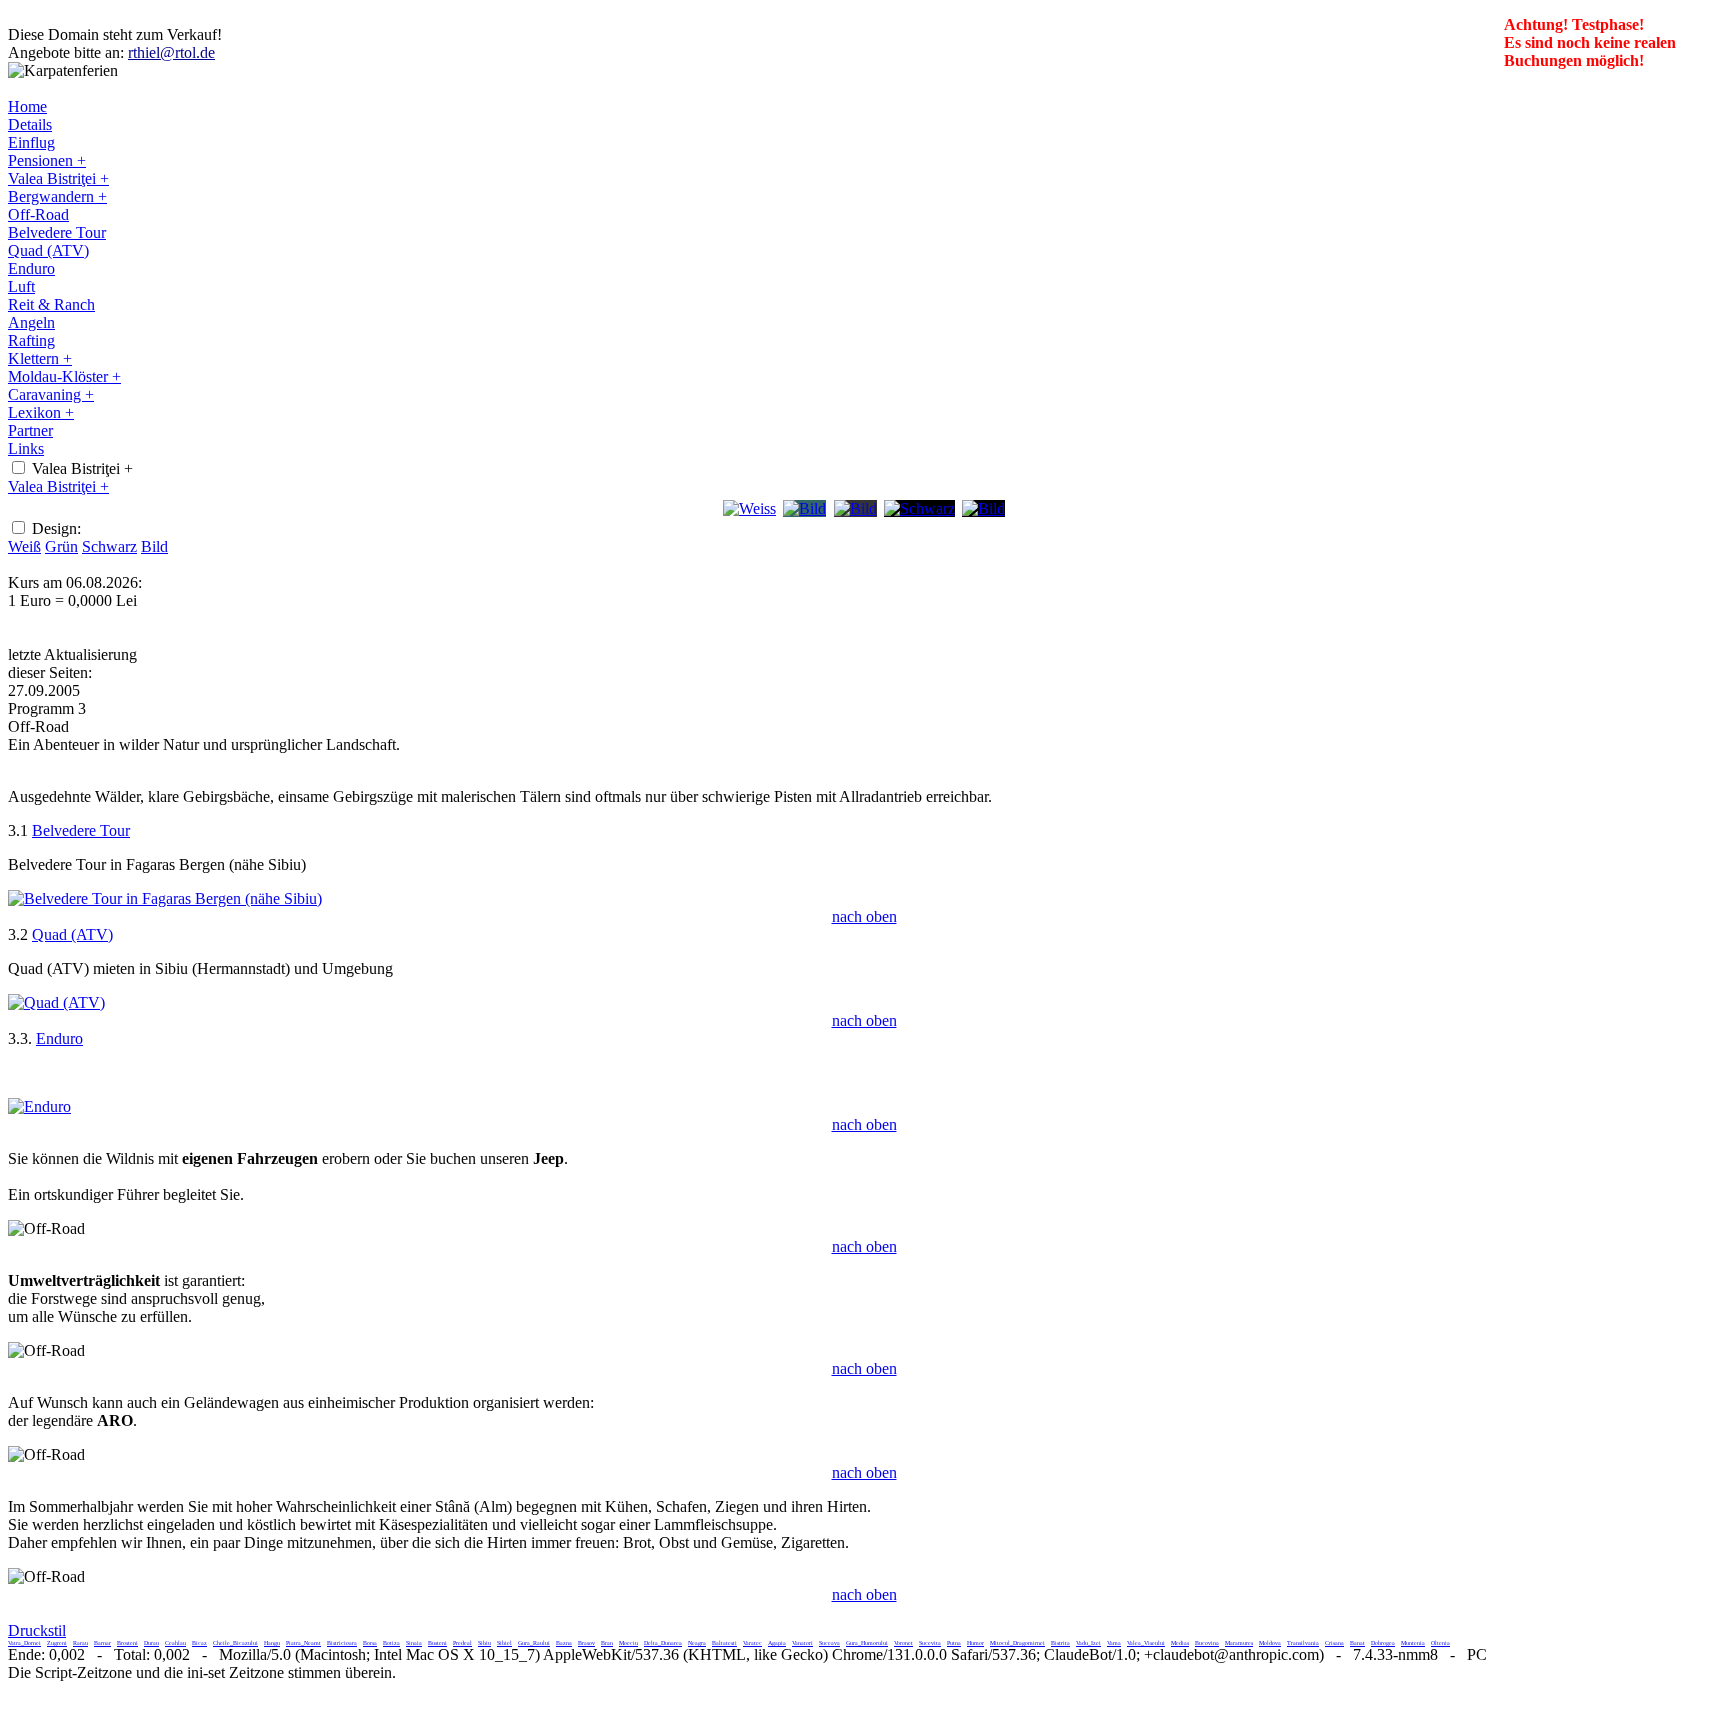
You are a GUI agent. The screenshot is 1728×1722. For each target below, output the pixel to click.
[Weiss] (749, 508)
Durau (151, 1643)
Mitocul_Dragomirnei (1017, 1643)
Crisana (1334, 1643)
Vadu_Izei (1088, 1643)
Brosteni (127, 1643)
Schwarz (109, 546)
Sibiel (504, 1643)
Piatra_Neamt (303, 1643)
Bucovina (1207, 1643)
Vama (1114, 1643)
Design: (56, 528)
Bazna (564, 1643)
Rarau (80, 1643)
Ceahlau (175, 1643)
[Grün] (804, 508)
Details (30, 124)
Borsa (370, 1643)
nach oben (864, 916)
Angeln (31, 322)
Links (26, 448)
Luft (21, 286)
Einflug (31, 142)
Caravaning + (51, 394)
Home (27, 106)
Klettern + (40, 358)
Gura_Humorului (867, 1643)
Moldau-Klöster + (64, 376)
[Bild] (983, 508)
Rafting (31, 340)
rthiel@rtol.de (171, 52)
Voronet (903, 1643)
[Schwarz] (919, 508)
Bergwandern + (57, 196)
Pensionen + (47, 160)
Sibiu (484, 1643)
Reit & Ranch (51, 304)
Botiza (391, 1643)
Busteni (437, 1643)
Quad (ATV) (48, 250)
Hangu (272, 1643)
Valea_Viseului (1146, 1643)
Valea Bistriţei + (58, 178)
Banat (1357, 1643)
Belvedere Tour (57, 232)
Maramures (1239, 1643)
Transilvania (1303, 1643)
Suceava (829, 1643)
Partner (30, 430)
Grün (61, 546)
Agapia (777, 1643)
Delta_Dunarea (663, 1643)
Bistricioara (342, 1643)
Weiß (24, 546)
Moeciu (628, 1643)
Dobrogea (1383, 1643)
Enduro (31, 268)
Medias (1180, 1643)
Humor (975, 1643)
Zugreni (57, 1643)
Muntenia (1413, 1643)
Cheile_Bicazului (235, 1643)
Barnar (102, 1643)
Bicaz (199, 1643)
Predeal (462, 1643)
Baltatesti (724, 1643)
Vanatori (802, 1643)
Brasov (586, 1643)
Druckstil (37, 1630)
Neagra (697, 1643)
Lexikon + (41, 412)
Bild (154, 546)
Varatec (752, 1643)
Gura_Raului (534, 1643)
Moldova (1270, 1643)
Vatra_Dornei (24, 1643)
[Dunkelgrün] (855, 508)
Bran (607, 1643)
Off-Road (38, 214)
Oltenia (1440, 1643)
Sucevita (930, 1643)
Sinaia (414, 1643)
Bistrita (1060, 1643)
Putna (954, 1643)
